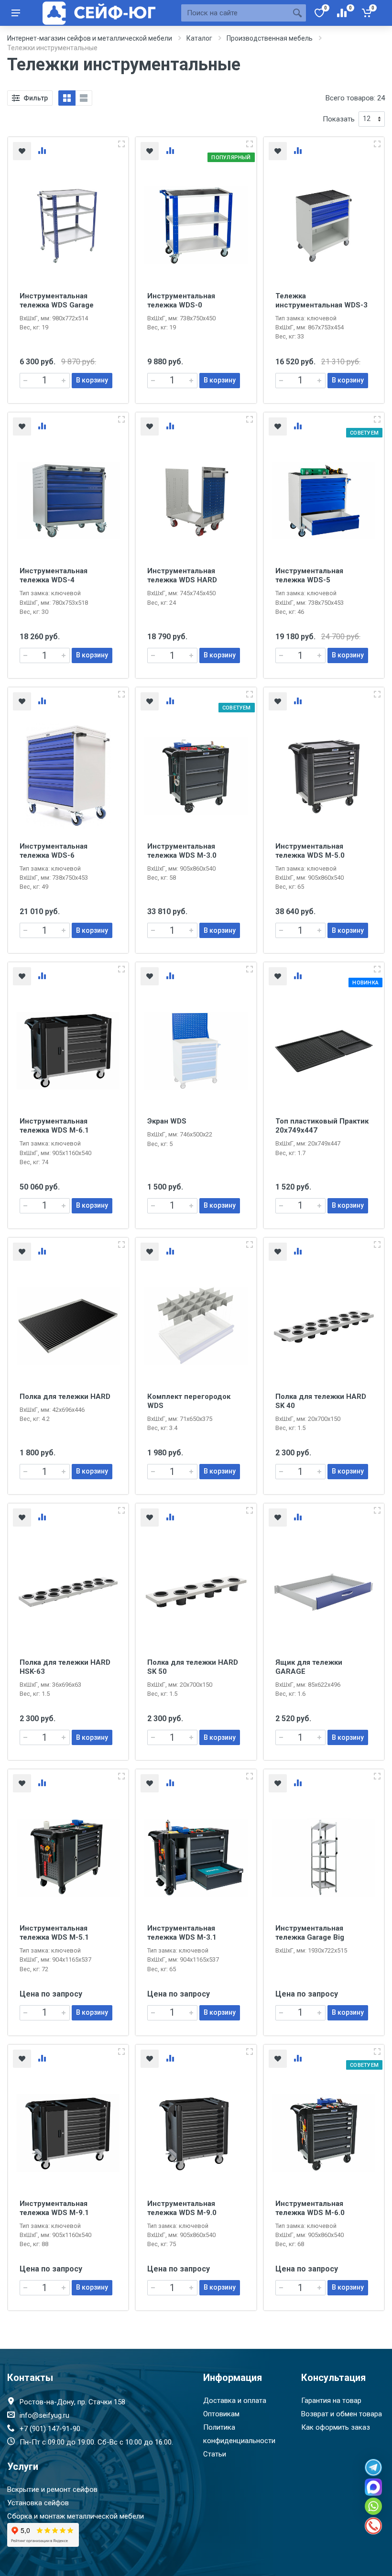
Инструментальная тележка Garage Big (310, 1933)
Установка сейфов (38, 2503)
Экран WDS (167, 1121)
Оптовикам (221, 2414)
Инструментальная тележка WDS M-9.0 (182, 2208)
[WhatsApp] (373, 2506)
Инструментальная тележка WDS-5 (309, 575)
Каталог (199, 38)
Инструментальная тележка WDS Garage (57, 300)
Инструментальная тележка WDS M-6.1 (54, 1126)
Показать (339, 119)
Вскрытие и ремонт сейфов (52, 2489)
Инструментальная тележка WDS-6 (54, 851)
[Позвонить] (373, 2526)
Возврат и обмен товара (342, 2414)
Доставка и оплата (235, 2401)
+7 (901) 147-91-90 (50, 2429)
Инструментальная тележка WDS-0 (181, 300)
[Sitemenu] (16, 13)
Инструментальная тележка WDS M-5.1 (54, 1933)
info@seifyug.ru (44, 2415)
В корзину (92, 380)
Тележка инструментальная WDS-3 (321, 300)
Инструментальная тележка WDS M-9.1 (54, 2208)
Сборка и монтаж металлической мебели (76, 2516)
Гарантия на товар (331, 2401)
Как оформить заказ (336, 2427)
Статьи (215, 2454)
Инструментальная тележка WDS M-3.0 (182, 851)
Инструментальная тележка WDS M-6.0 (310, 2208)
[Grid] (67, 98)
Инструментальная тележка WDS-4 (54, 575)
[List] (84, 98)
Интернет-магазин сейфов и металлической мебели (90, 38)
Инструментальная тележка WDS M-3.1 (182, 1933)
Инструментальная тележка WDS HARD (182, 575)
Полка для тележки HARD (65, 1397)
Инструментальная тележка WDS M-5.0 (310, 851)
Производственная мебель (270, 38)
